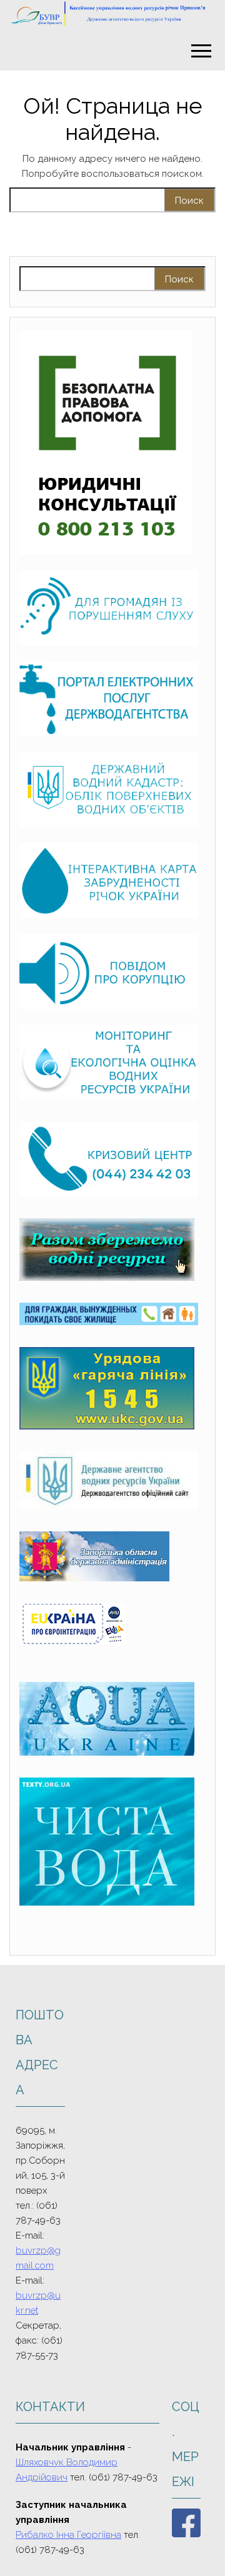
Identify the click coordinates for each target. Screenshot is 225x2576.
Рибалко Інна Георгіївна (68, 2535)
